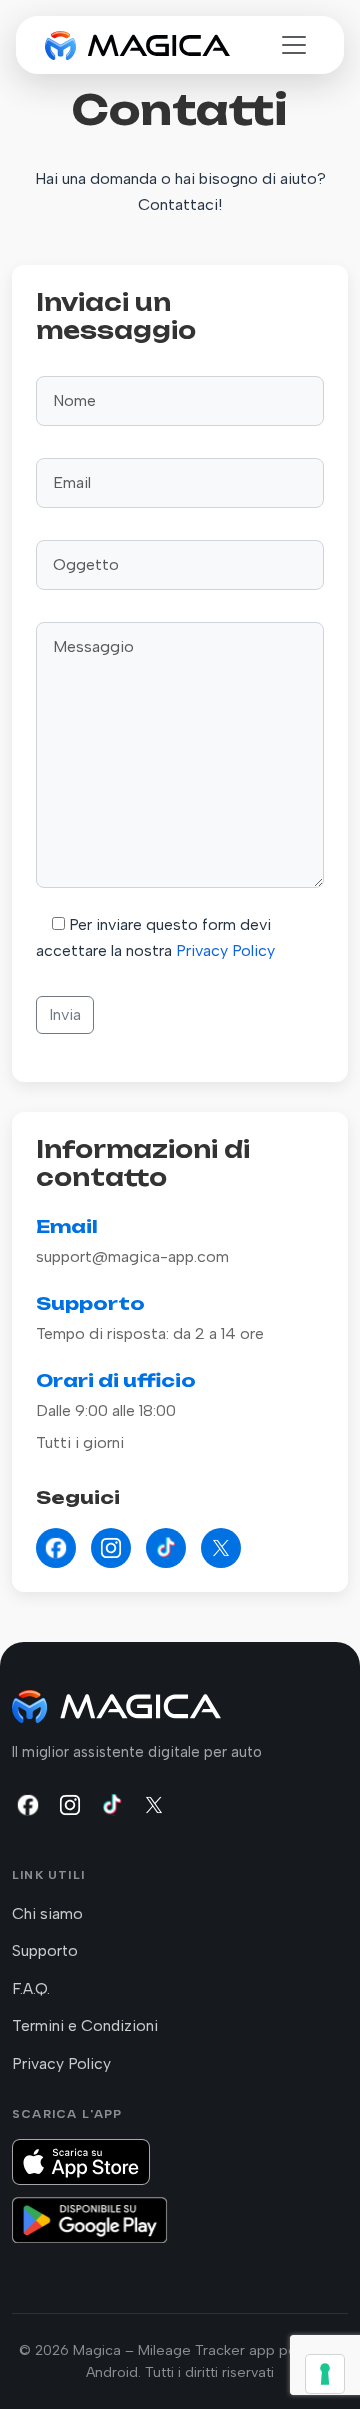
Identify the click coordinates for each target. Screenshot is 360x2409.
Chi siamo (47, 1913)
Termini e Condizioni (85, 2025)
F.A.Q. (31, 1988)
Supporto (45, 1950)
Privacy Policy (225, 950)
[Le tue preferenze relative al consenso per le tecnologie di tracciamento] (325, 2374)
